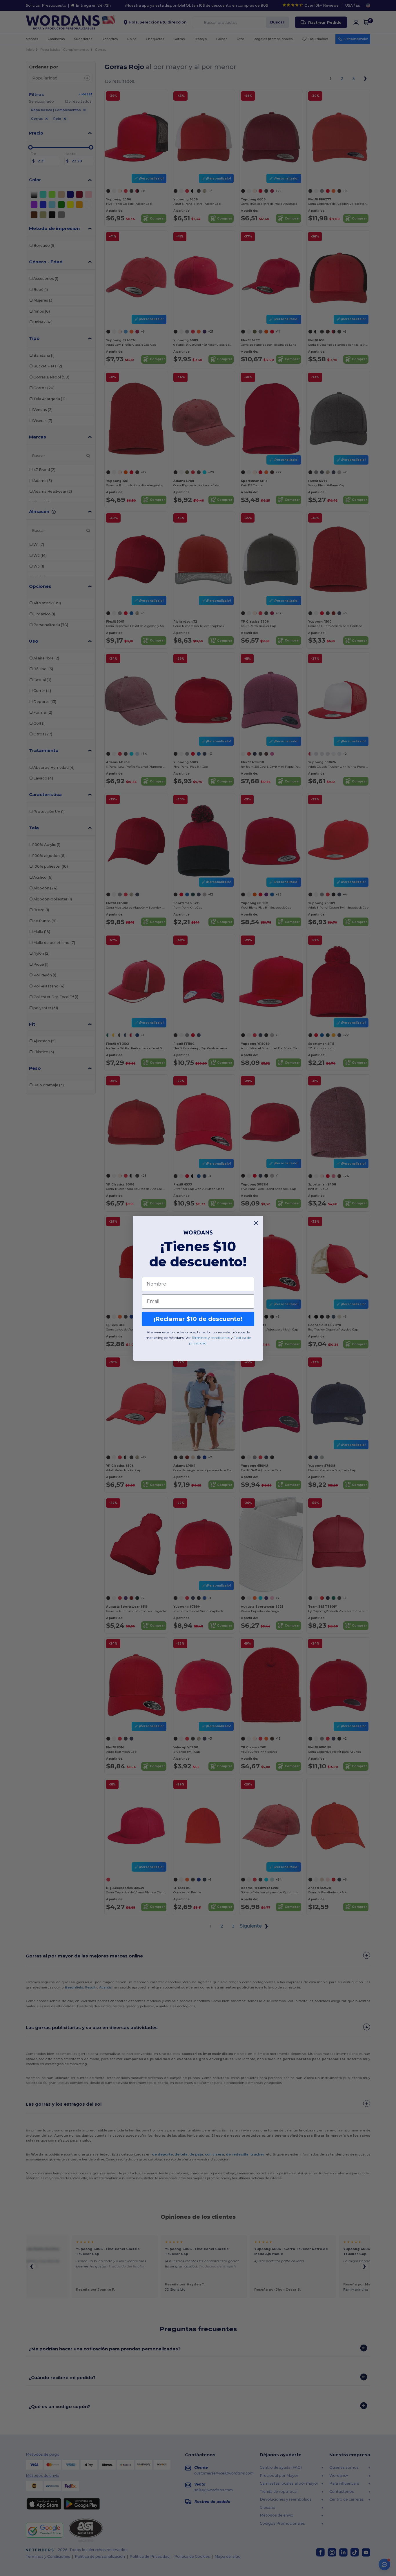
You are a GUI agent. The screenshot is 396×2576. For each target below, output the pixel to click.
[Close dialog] (256, 1223)
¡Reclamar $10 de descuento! (198, 1319)
